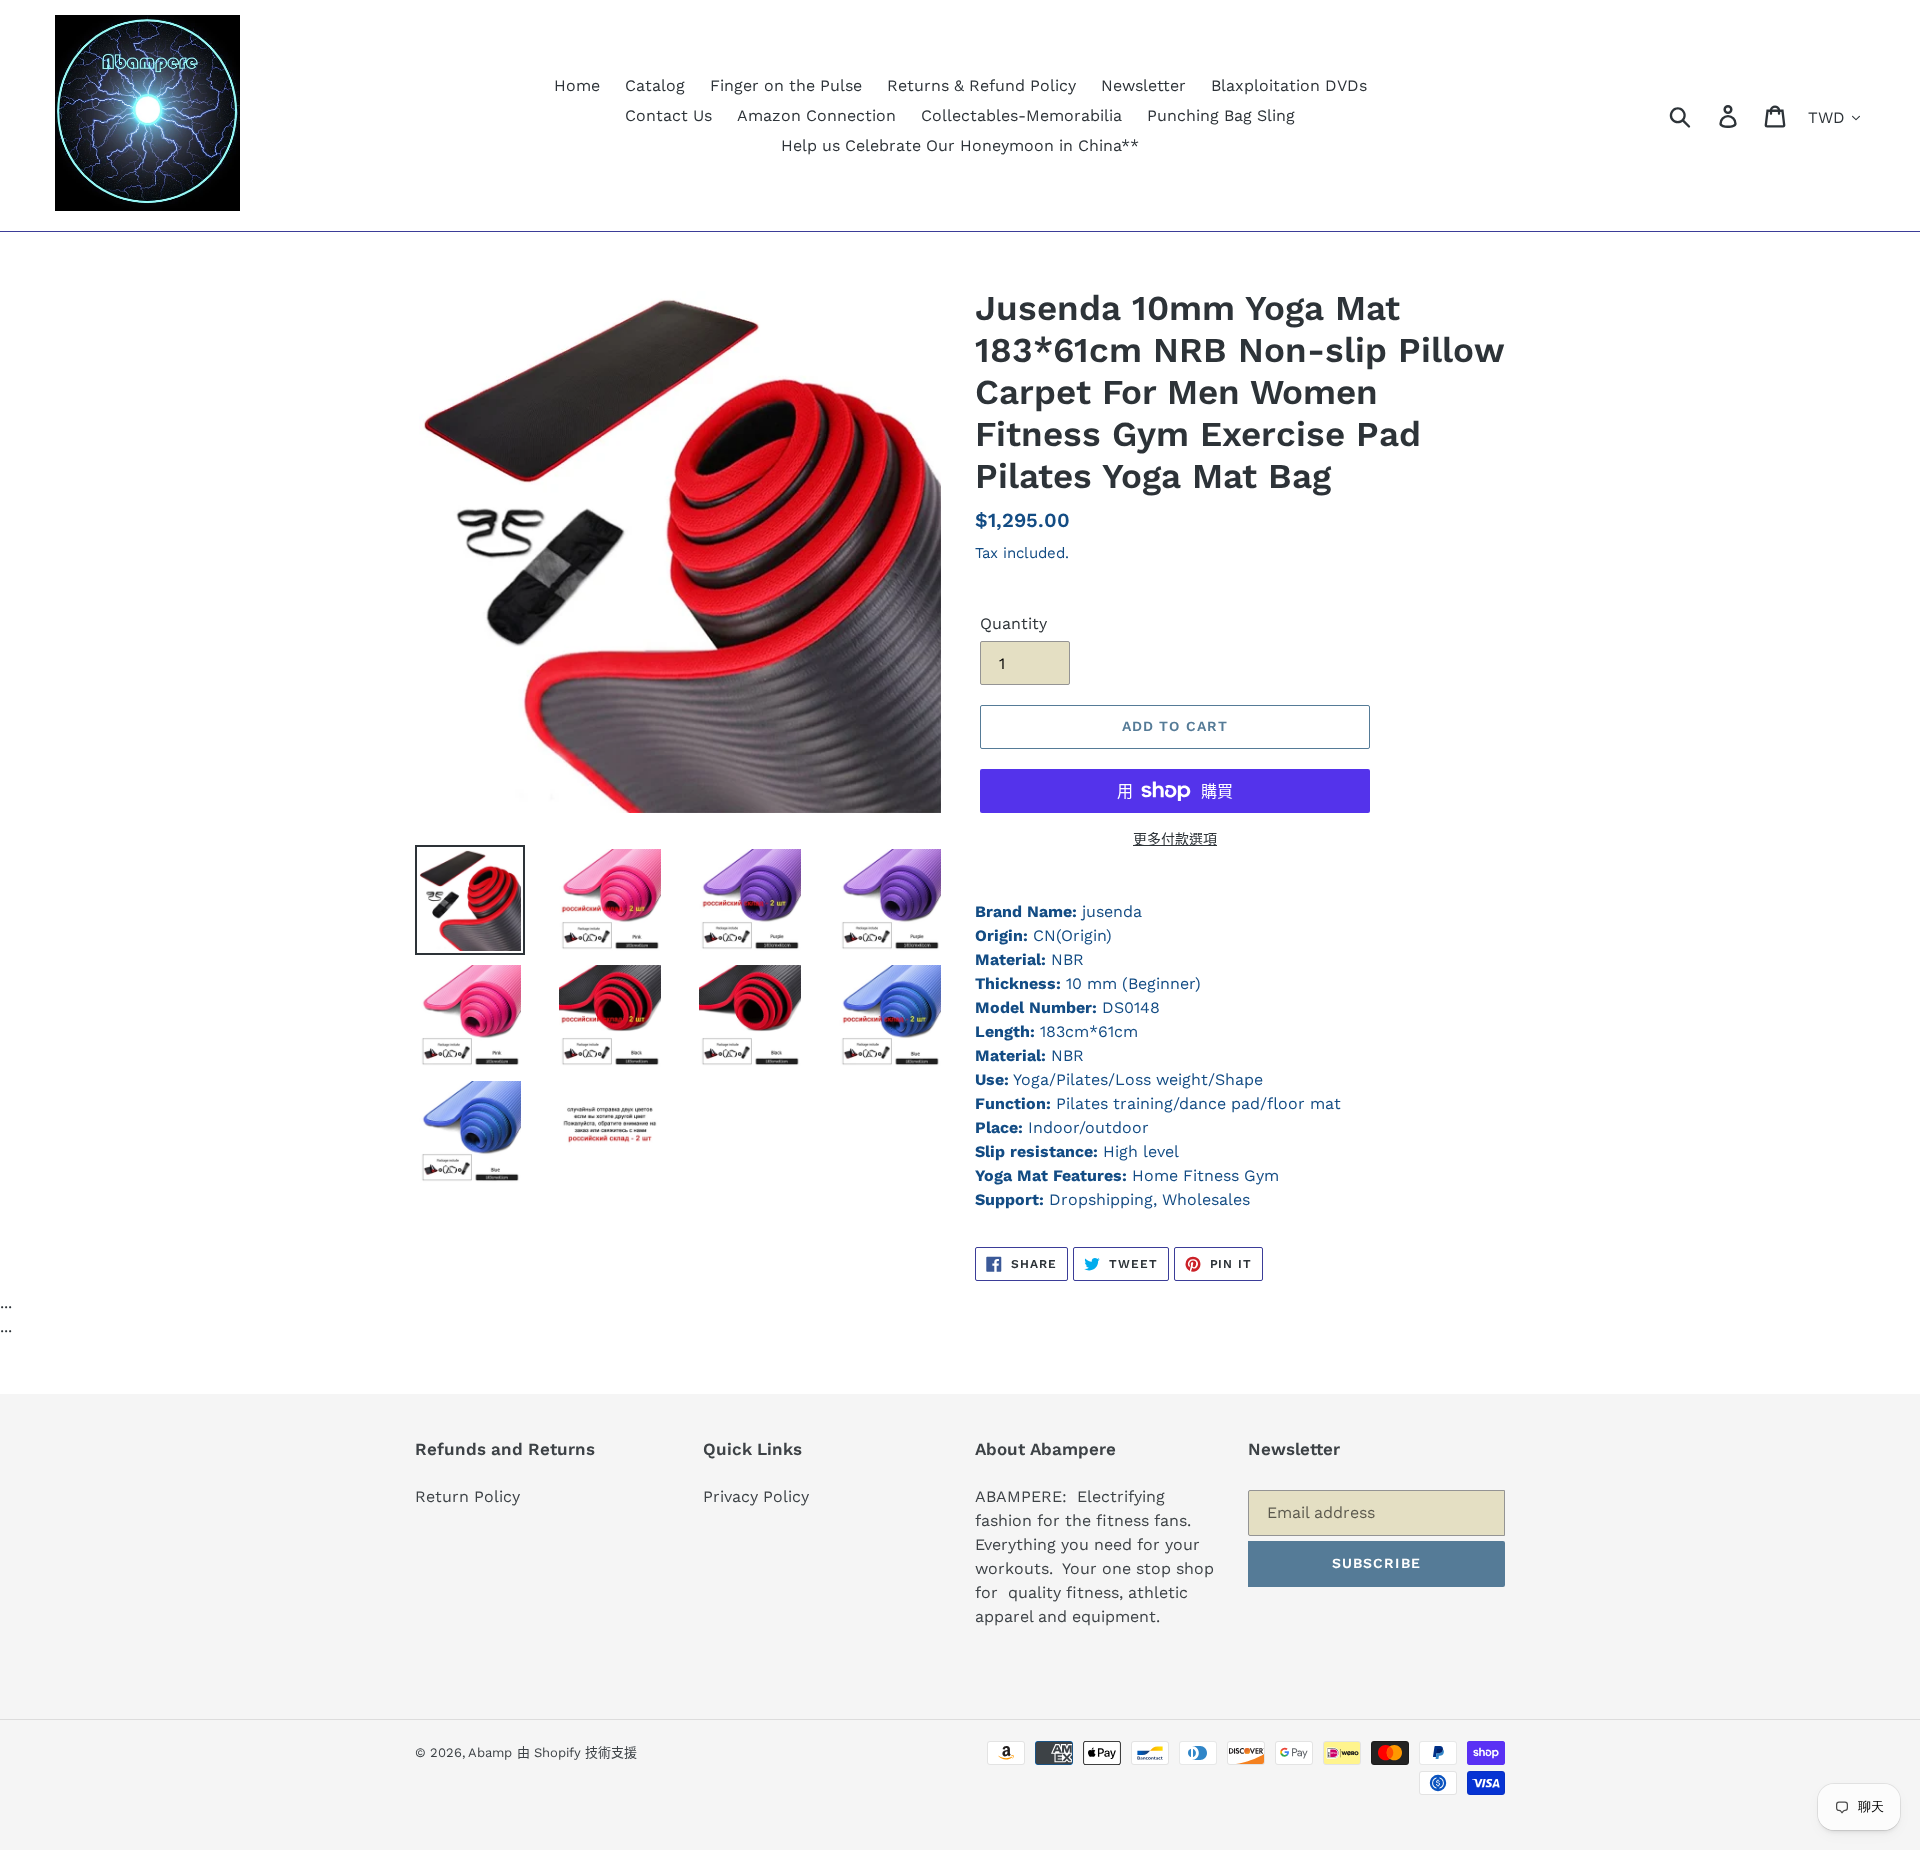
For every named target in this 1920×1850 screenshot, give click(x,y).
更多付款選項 (1175, 839)
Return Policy (467, 1496)
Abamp (490, 1752)
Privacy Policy (756, 1496)
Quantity (1013, 623)
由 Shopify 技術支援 (577, 1752)
